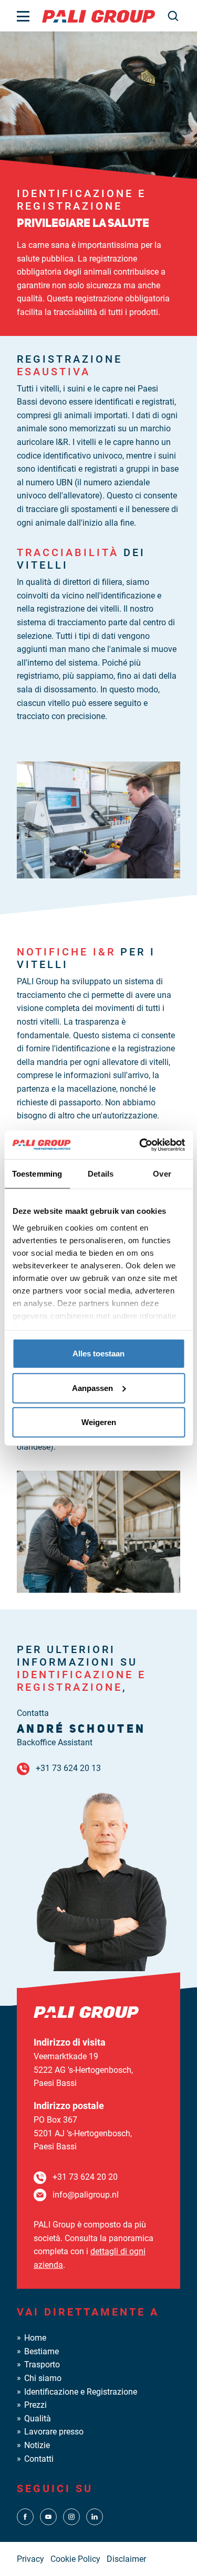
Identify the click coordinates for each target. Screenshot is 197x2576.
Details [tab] (101, 1174)
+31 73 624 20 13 (68, 1768)
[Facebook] (25, 2516)
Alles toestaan (98, 1354)
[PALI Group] (98, 15)
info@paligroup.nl (86, 2195)
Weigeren (99, 1422)
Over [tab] (162, 1174)
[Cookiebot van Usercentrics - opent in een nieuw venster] (140, 1145)
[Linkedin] (95, 2516)
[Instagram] (71, 2516)
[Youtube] (48, 2516)
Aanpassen (92, 1388)
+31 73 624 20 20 (85, 2177)
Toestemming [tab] (37, 1174)
